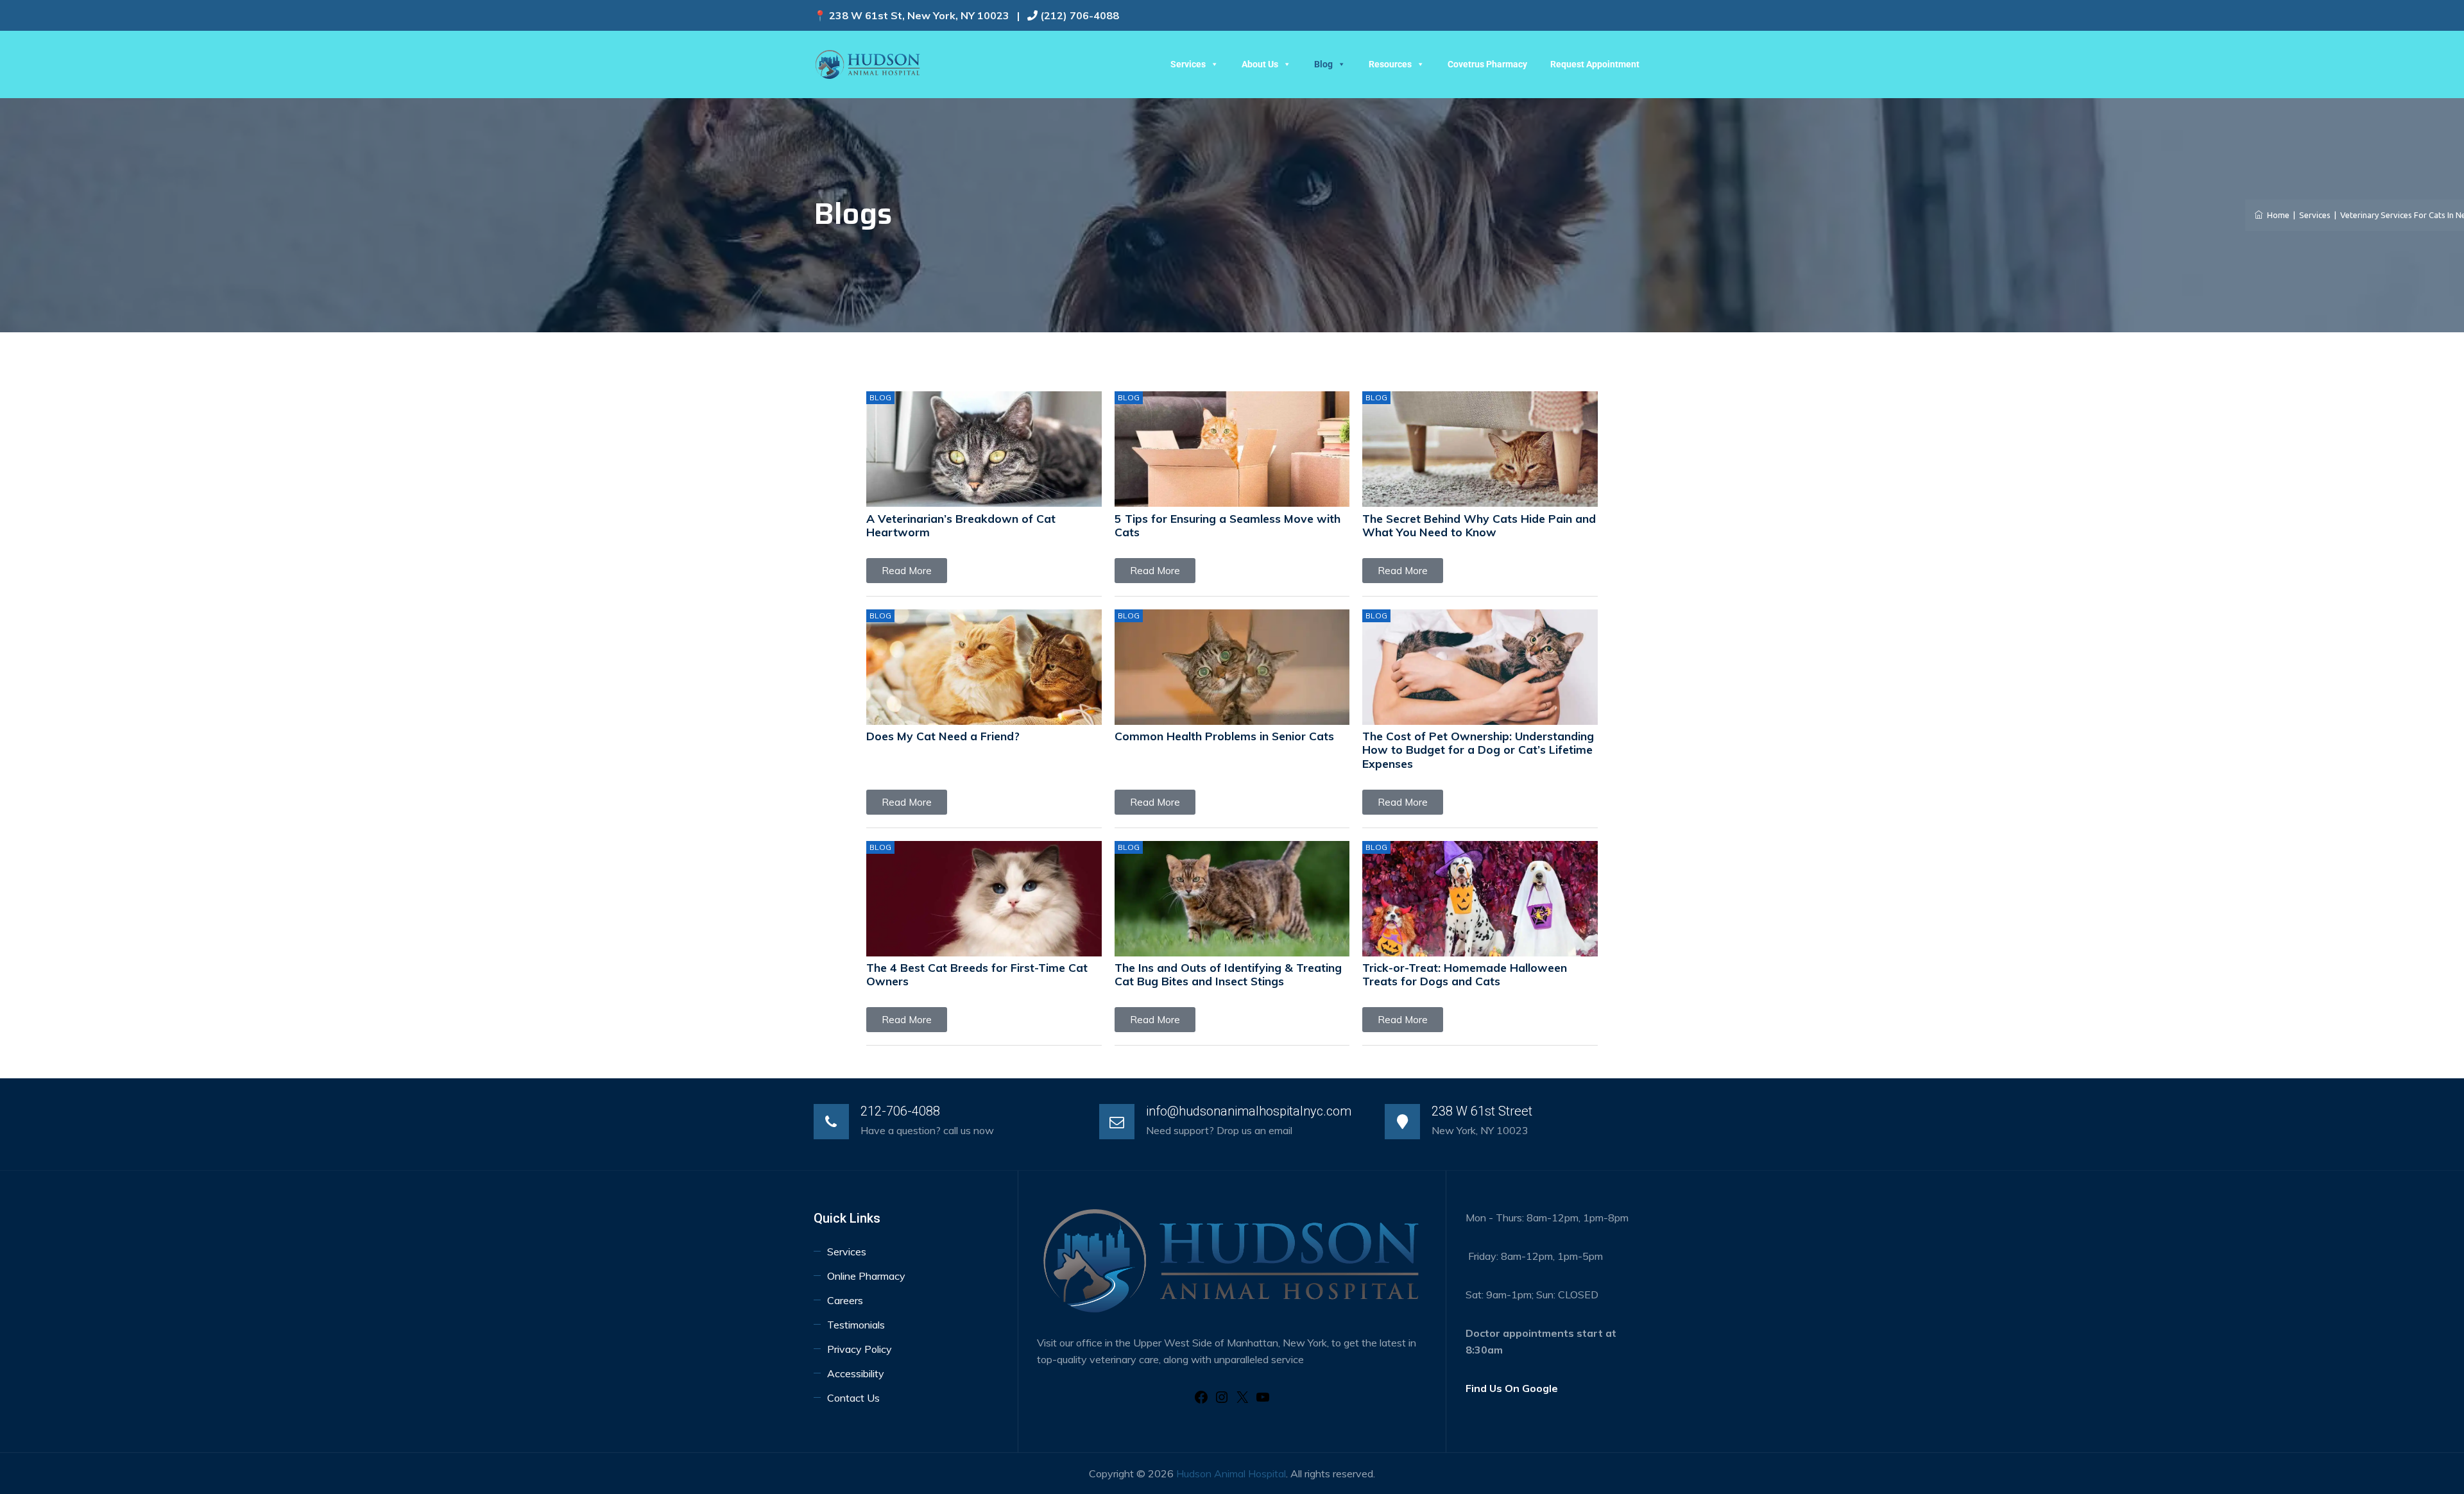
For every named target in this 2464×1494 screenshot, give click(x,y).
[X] (1242, 1401)
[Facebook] (1201, 1401)
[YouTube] (1263, 1401)
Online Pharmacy (866, 1276)
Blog (1323, 64)
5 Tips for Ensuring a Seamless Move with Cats (1228, 525)
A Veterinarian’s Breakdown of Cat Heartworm (961, 525)
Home (2276, 215)
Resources (1390, 64)
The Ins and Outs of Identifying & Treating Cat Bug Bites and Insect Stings (1228, 974)
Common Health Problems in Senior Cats (1224, 736)
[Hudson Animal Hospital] (868, 64)
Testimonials (856, 1325)
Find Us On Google (1512, 1388)
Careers (845, 1300)
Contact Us (853, 1398)
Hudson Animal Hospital (1231, 1473)
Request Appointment (1595, 64)
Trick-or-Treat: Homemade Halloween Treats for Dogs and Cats (1465, 974)
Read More (907, 571)
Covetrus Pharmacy (1487, 64)
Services (1188, 64)
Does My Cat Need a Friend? (943, 736)
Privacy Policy (860, 1349)
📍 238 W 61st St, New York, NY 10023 (911, 15)
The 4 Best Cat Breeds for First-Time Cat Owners (977, 974)
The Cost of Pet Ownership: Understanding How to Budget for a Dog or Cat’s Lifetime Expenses (1478, 749)
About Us (1260, 64)
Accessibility (857, 1373)
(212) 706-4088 (1080, 15)
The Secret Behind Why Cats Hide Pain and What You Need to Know (1479, 525)
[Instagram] (1222, 1401)
